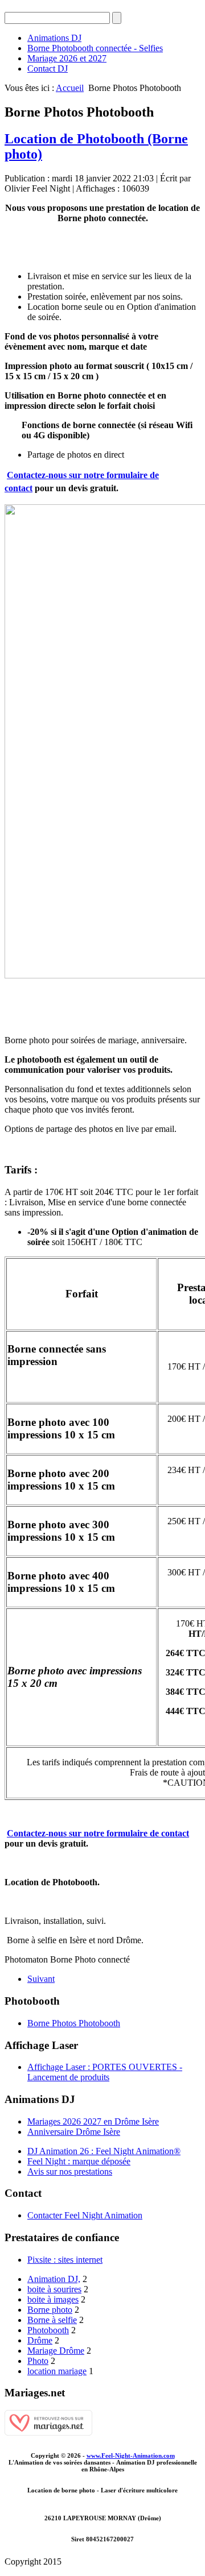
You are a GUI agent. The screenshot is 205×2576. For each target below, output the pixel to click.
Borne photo (50, 2310)
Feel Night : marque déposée (79, 2161)
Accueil (70, 88)
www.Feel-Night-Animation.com (131, 2455)
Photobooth (48, 2330)
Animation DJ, (54, 2279)
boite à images (53, 2299)
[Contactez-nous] (102, 741)
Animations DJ (54, 38)
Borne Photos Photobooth (74, 2023)
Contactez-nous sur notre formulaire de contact (98, 1833)
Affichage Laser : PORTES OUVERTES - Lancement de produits (105, 2072)
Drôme (40, 2340)
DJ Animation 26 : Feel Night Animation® (104, 2151)
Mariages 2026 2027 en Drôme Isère (93, 2121)
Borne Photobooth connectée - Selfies (95, 48)
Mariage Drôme (56, 2351)
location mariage (57, 2371)
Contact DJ (48, 69)
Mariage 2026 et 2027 (67, 58)
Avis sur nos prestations (70, 2171)
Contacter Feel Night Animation (85, 2215)
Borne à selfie (52, 2320)
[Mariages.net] (48, 2432)
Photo (38, 2361)
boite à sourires (54, 2289)
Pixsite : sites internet (65, 2260)
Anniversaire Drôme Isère (74, 2132)
